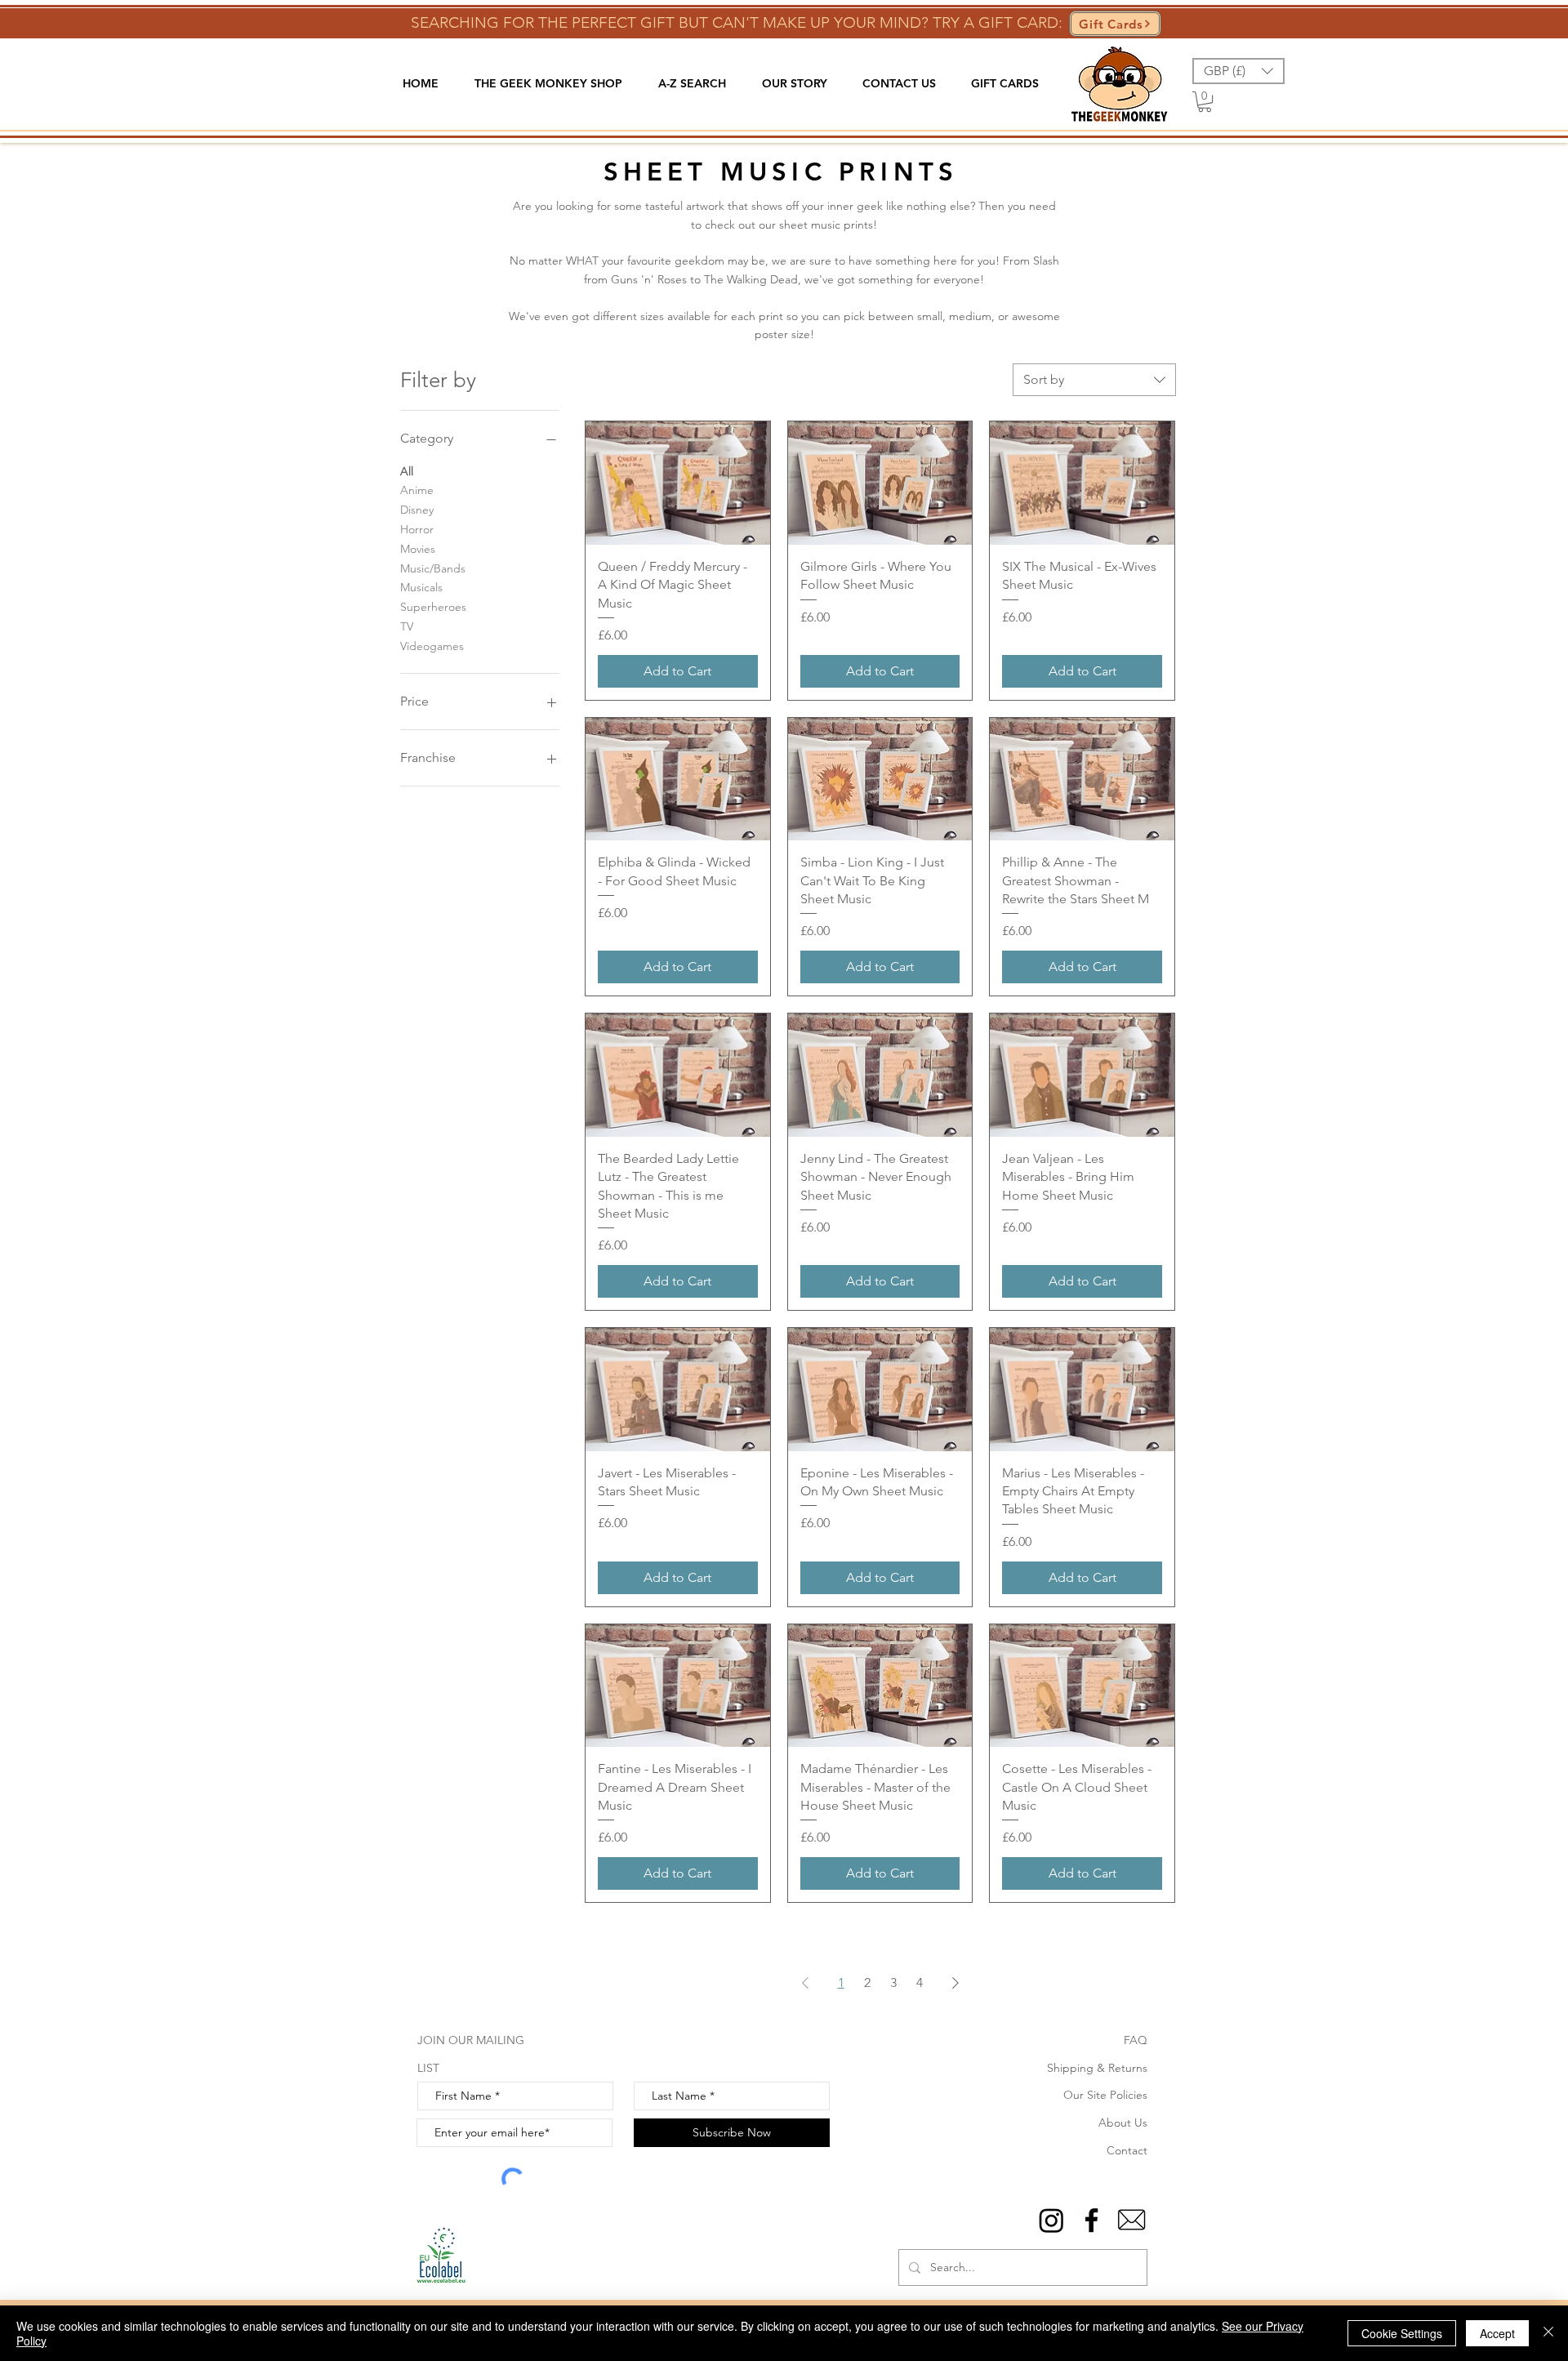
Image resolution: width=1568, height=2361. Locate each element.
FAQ (1136, 2040)
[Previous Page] (805, 1983)
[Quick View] (678, 483)
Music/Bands (433, 568)
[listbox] (1238, 71)
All (407, 471)
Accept (1497, 2333)
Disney (417, 510)
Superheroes (433, 607)
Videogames (432, 646)
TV (407, 626)
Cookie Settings (1402, 2333)
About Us (1123, 2123)
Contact (1127, 2150)
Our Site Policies (1105, 2095)
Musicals (421, 587)
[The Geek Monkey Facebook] (1091, 2220)
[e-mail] (1131, 2220)
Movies (418, 549)
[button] (548, 84)
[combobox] (1094, 380)
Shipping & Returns (1097, 2068)
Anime (417, 490)
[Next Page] (955, 1983)
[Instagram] (1051, 2220)
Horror (417, 529)
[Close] (1548, 2333)
